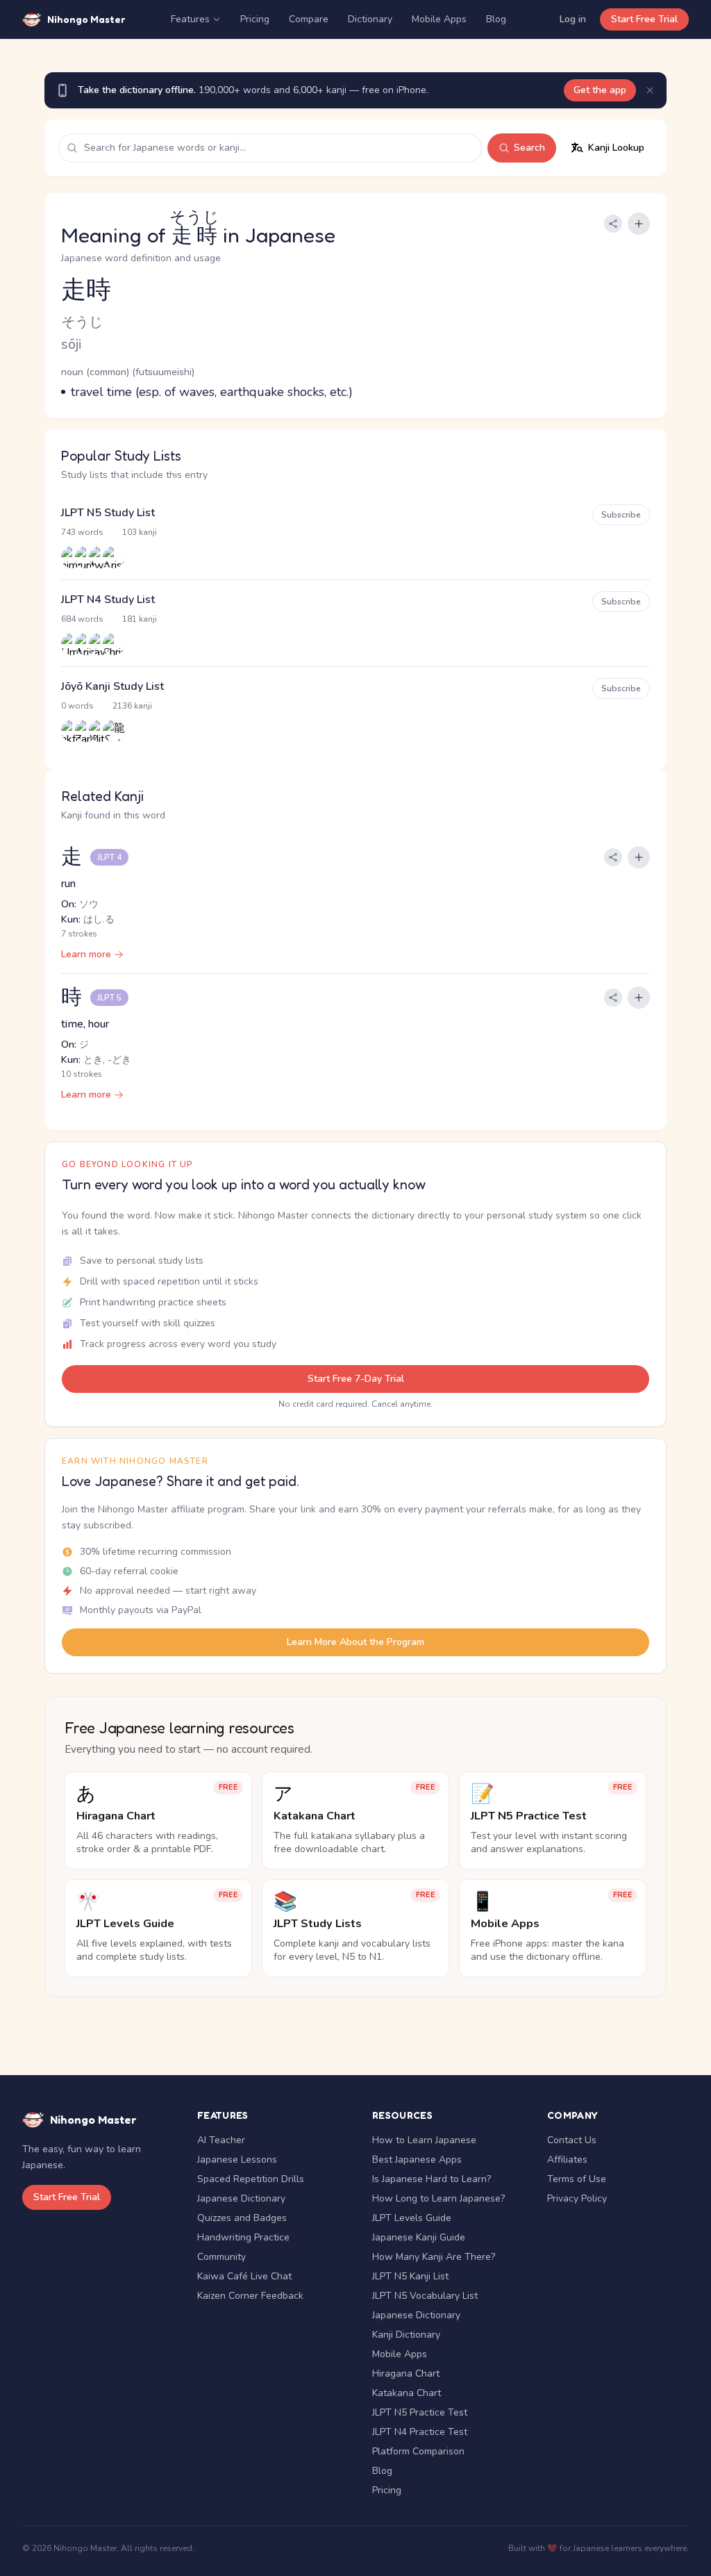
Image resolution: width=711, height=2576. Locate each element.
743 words (82, 532)
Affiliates (567, 2160)
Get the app (600, 90)
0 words (77, 706)
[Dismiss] (650, 90)
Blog (496, 19)
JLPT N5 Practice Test (420, 2412)
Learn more (86, 954)
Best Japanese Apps (417, 2160)
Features (190, 19)
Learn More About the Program (355, 1642)
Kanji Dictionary (406, 2335)
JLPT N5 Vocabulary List (425, 2296)
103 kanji (140, 532)
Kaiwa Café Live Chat (244, 2276)
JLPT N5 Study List (108, 513)
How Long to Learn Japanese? (438, 2198)
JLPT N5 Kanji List (410, 2276)
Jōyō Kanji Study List (112, 686)
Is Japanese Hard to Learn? (432, 2179)
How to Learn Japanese (424, 2140)
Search (529, 148)
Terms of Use (577, 2179)
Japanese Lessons (237, 2160)
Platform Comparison (418, 2451)
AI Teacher (221, 2140)
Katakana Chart (407, 2393)
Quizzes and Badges (242, 2218)
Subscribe (621, 515)
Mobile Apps (439, 19)
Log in (573, 19)
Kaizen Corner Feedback (250, 2296)
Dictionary (370, 19)
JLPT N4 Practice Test (420, 2432)
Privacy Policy (577, 2198)
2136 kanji (132, 706)
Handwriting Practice (243, 2237)
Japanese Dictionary (241, 2198)
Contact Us (572, 2140)
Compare (309, 19)
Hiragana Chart (406, 2373)
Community (221, 2257)
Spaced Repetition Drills (251, 2179)
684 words (82, 619)
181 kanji (140, 619)
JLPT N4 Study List (108, 600)
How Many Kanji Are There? (434, 2257)
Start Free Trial (644, 19)
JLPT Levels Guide (412, 2218)
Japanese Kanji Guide (419, 2237)
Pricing (255, 19)
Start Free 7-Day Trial (356, 1379)
